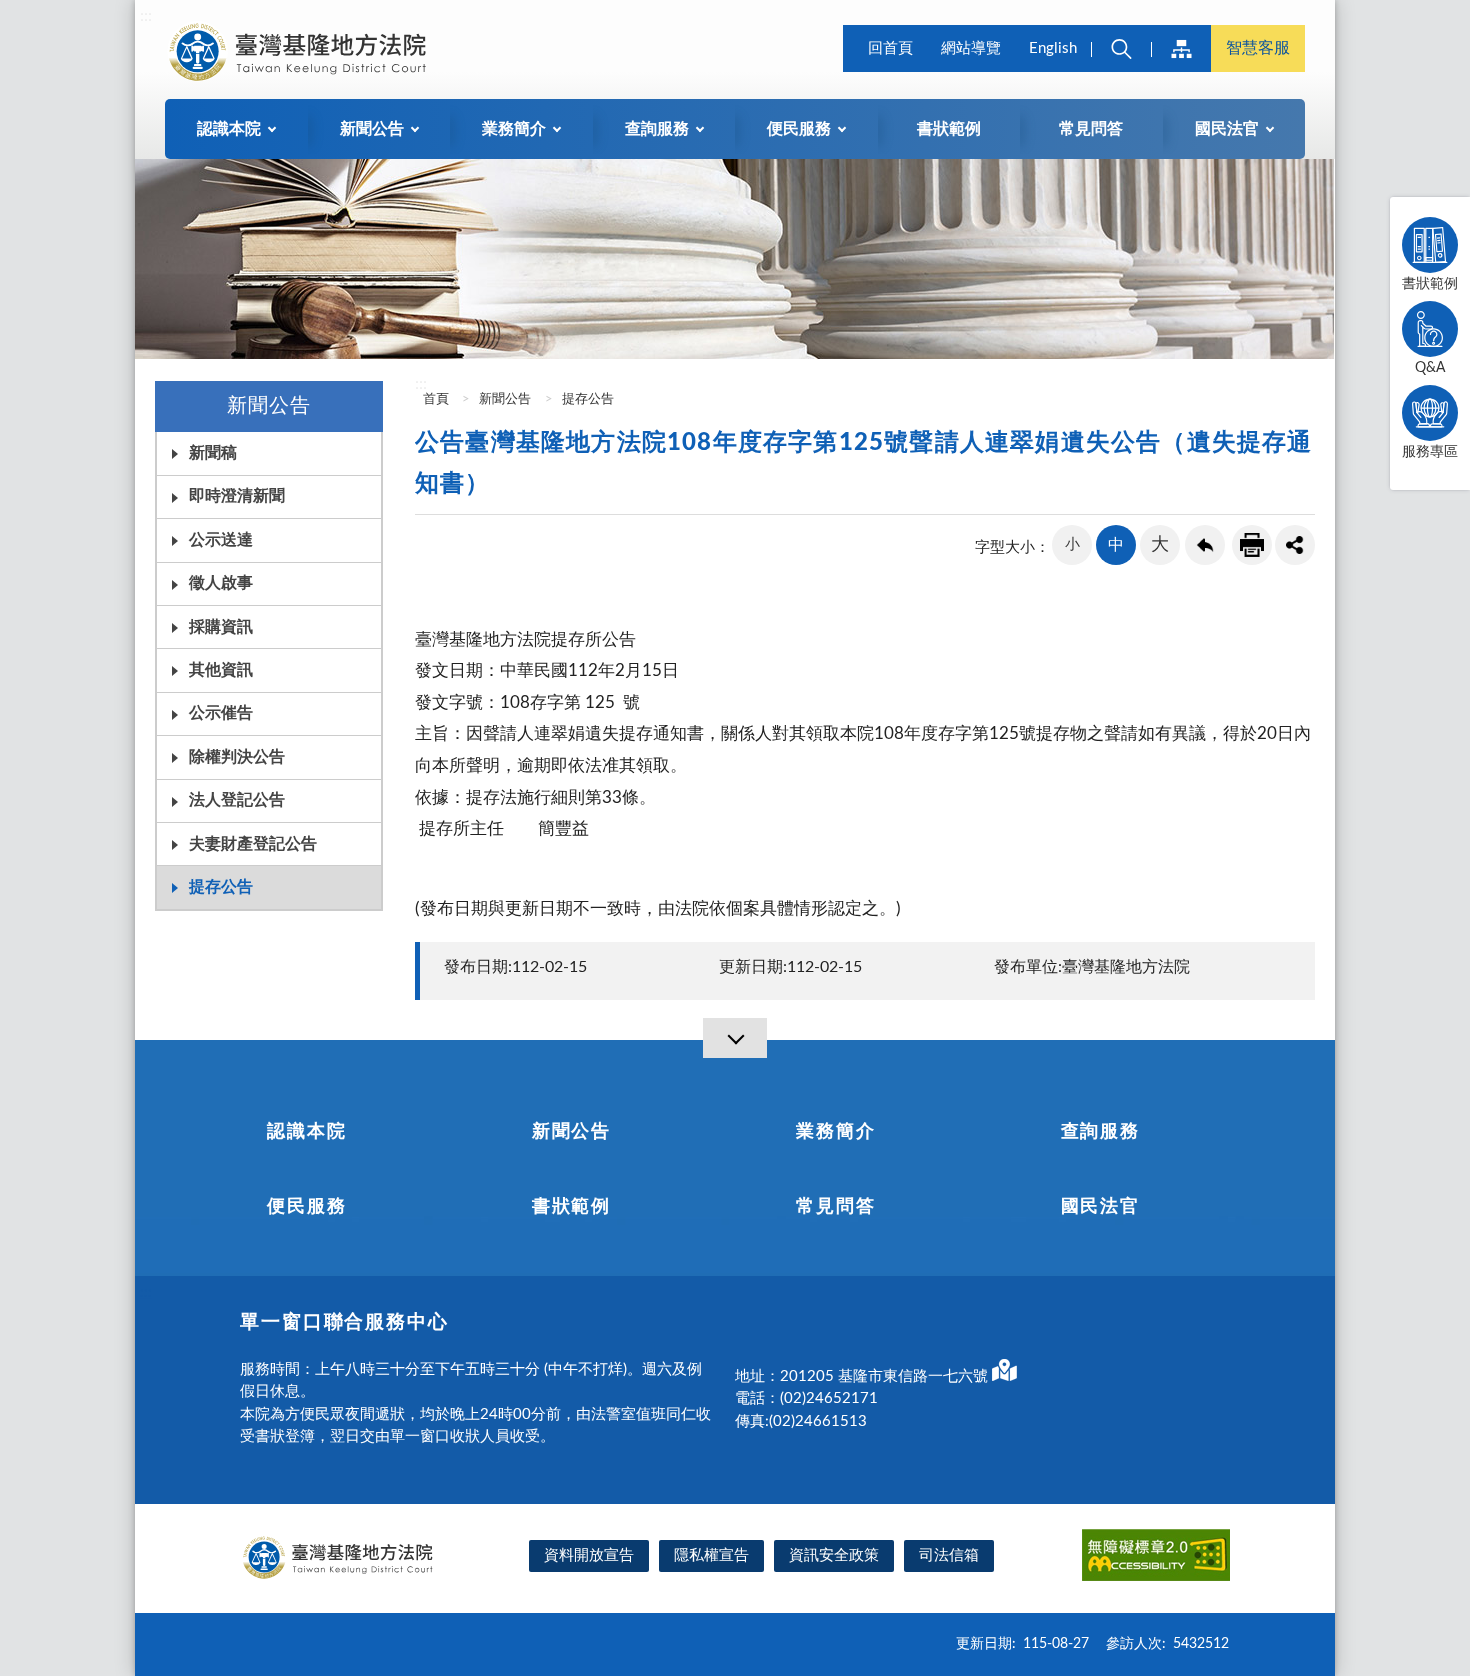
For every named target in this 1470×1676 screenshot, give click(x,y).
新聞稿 (213, 453)
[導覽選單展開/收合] (735, 1038)
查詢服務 (1100, 1132)
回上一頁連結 (1205, 545)
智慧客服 (1258, 48)
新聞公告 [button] (372, 129)
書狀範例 (949, 129)
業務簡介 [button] (514, 129)
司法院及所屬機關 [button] (1181, 48)
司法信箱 (949, 1555)
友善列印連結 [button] (1252, 545)
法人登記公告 (237, 800)
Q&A (1430, 368)
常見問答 (1091, 129)
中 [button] (1116, 545)
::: (146, 16)
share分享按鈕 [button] (1295, 545)
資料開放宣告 (589, 1555)
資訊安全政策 (834, 1555)
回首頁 (890, 48)
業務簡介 (835, 1132)
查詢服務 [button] (657, 129)
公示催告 (221, 713)
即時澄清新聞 (237, 496)
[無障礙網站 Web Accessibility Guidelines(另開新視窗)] (1156, 1558)
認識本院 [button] (229, 129)
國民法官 (1100, 1207)
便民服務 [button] (799, 129)
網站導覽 (971, 48)
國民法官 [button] (1227, 129)
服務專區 (1430, 452)
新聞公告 (505, 399)
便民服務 (306, 1207)
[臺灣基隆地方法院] (301, 52)
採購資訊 (221, 627)
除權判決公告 (237, 757)
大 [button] (1160, 545)
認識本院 (306, 1132)
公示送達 (221, 540)
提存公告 (221, 887)
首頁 (434, 399)
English (1053, 48)
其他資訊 (221, 670)
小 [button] (1072, 544)
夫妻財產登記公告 (253, 844)
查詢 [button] (1121, 48)
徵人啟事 (221, 583)
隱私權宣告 (711, 1555)
